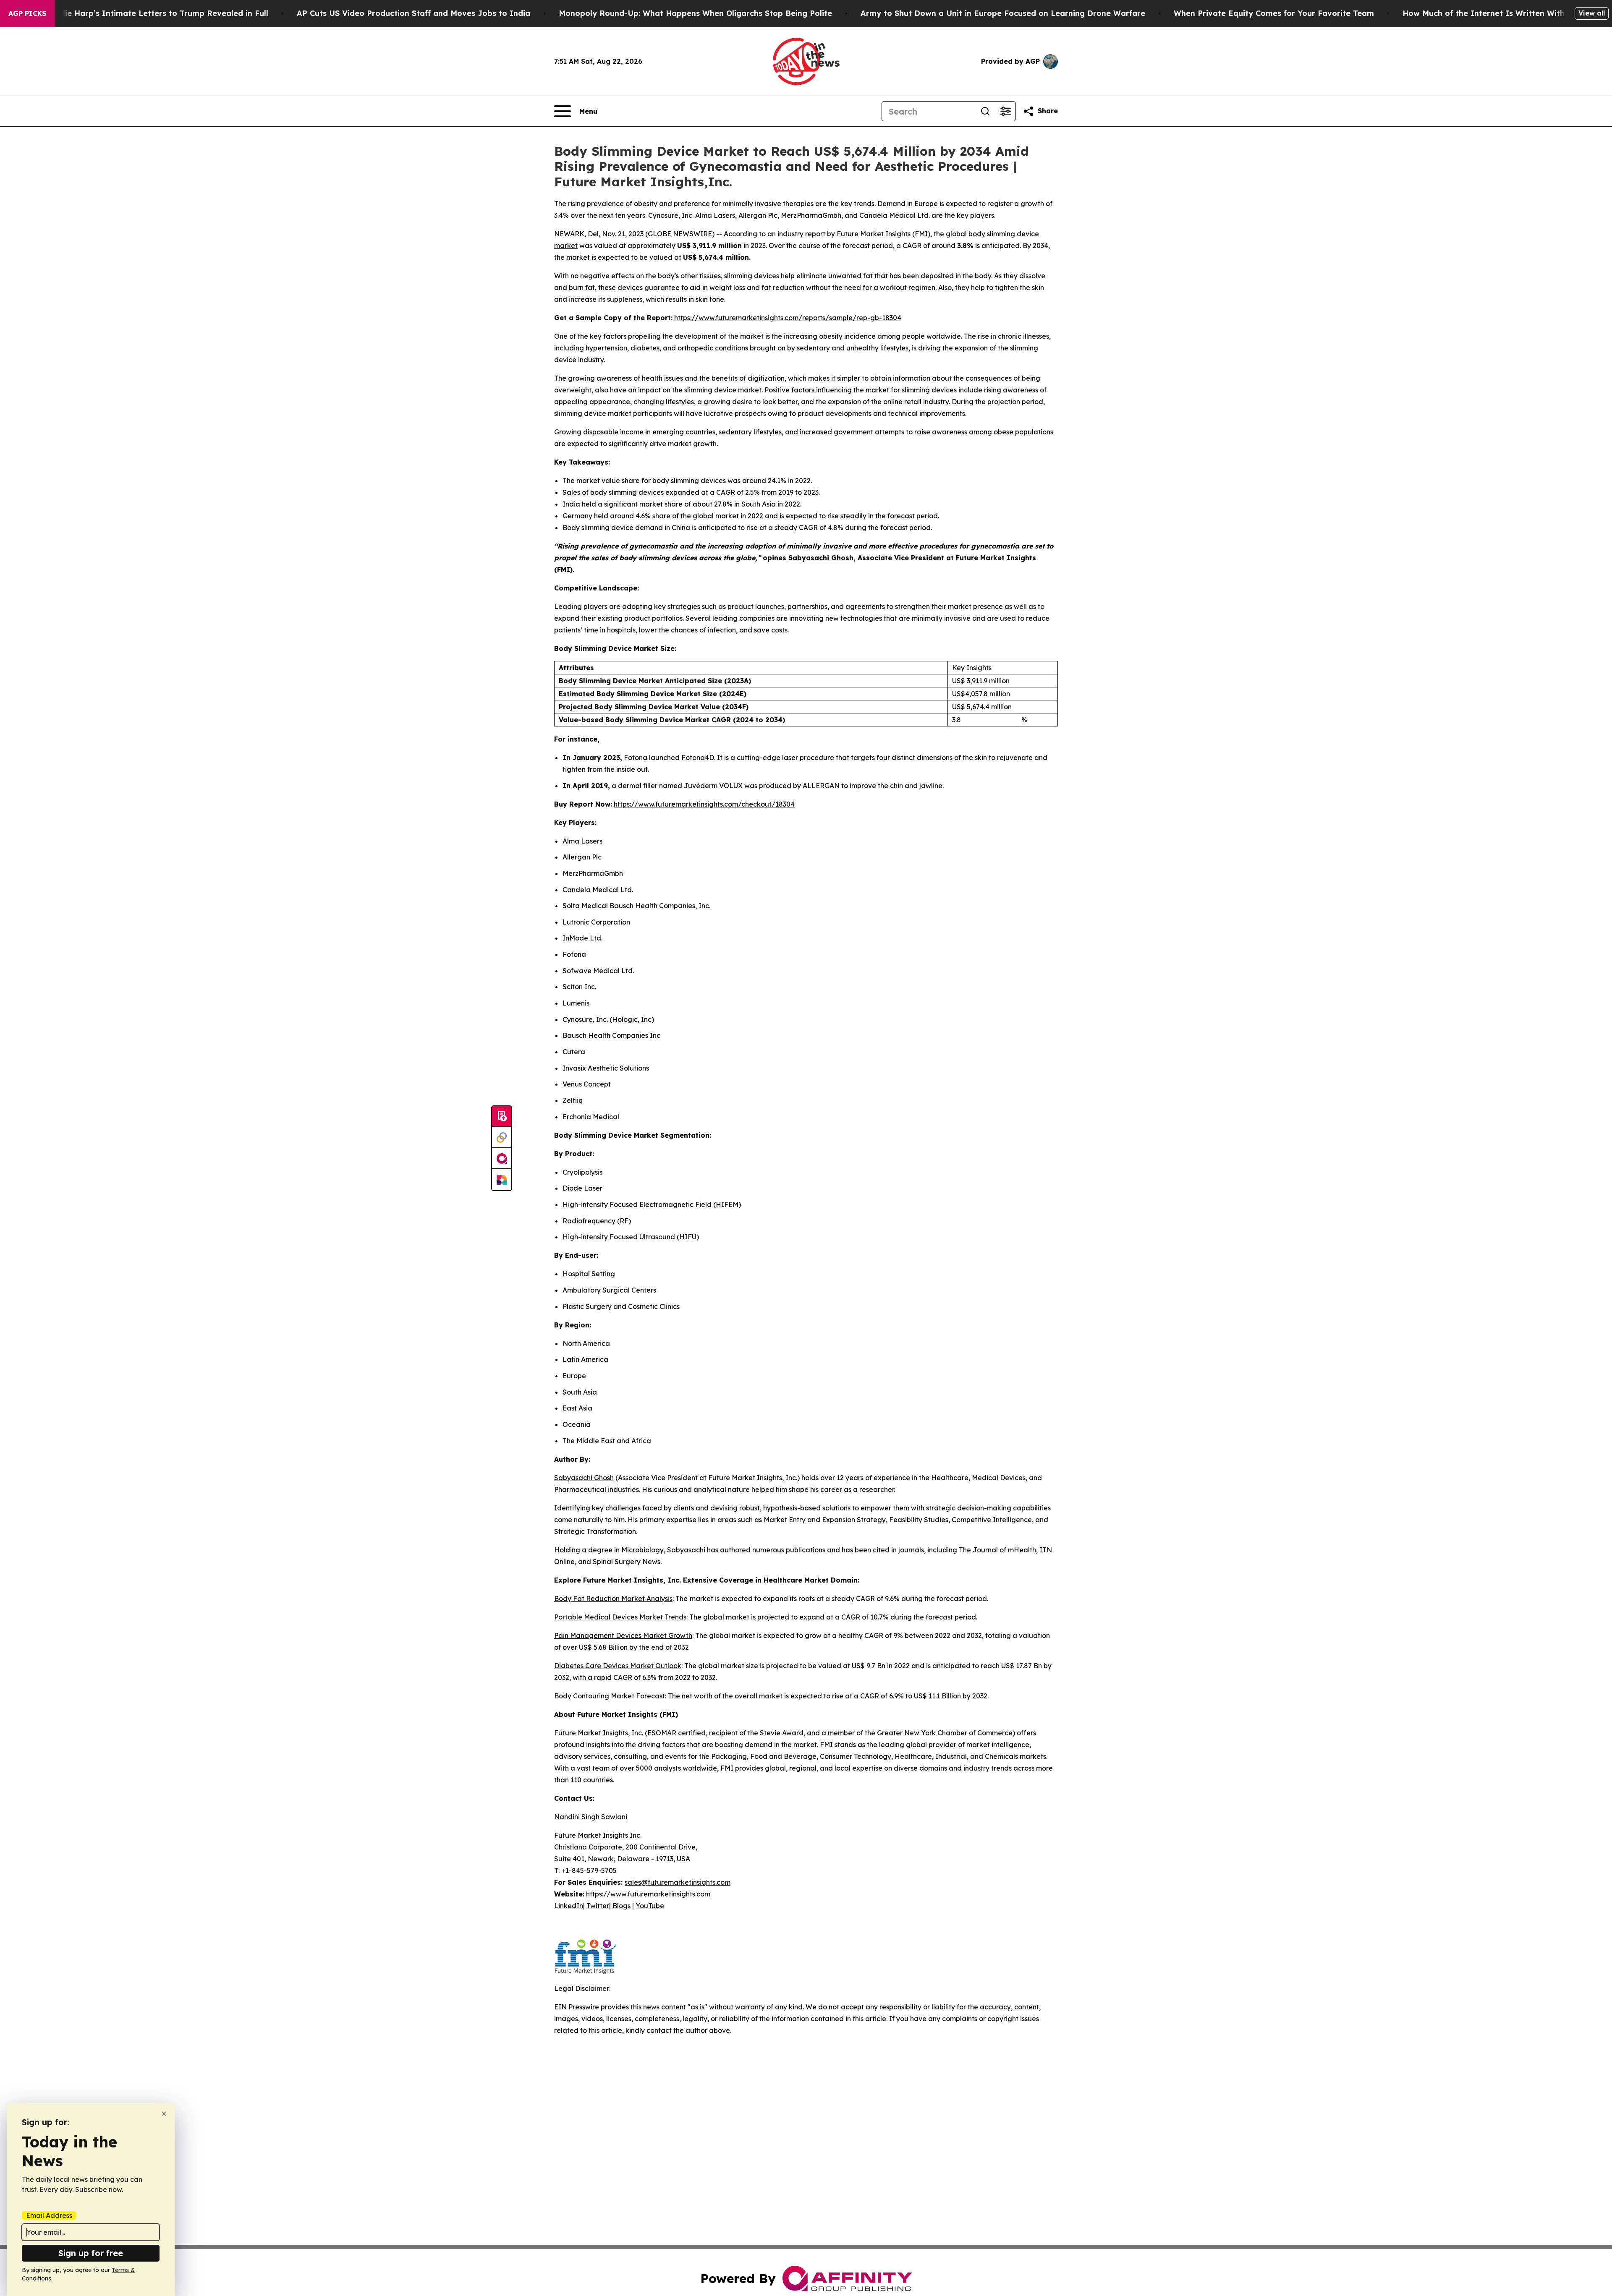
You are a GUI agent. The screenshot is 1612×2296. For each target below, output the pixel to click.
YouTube (650, 1906)
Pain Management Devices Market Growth (623, 1635)
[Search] (985, 111)
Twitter (598, 1906)
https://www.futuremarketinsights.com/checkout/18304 (704, 804)
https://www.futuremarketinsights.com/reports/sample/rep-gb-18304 (788, 318)
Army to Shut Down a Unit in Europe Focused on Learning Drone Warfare (1003, 13)
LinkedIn (569, 1906)
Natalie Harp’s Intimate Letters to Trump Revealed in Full (156, 13)
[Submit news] (502, 1117)
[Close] (164, 2114)
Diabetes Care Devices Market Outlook (618, 1666)
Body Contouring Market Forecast (610, 1696)
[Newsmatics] (502, 1180)
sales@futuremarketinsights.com (678, 1882)
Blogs (622, 1906)
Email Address (49, 2215)
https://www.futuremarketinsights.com (648, 1894)
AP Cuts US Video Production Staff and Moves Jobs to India (413, 13)
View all (1592, 13)
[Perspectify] (502, 1138)
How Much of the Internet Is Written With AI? (1492, 13)
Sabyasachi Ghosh (584, 1478)
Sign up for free (91, 2253)
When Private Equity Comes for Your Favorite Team (1274, 13)
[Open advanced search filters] (1005, 111)
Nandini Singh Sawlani (591, 1817)
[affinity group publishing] (502, 1159)
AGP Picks (27, 13)
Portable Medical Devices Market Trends (620, 1617)
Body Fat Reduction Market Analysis (613, 1599)
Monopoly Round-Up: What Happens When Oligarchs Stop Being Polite (695, 13)
